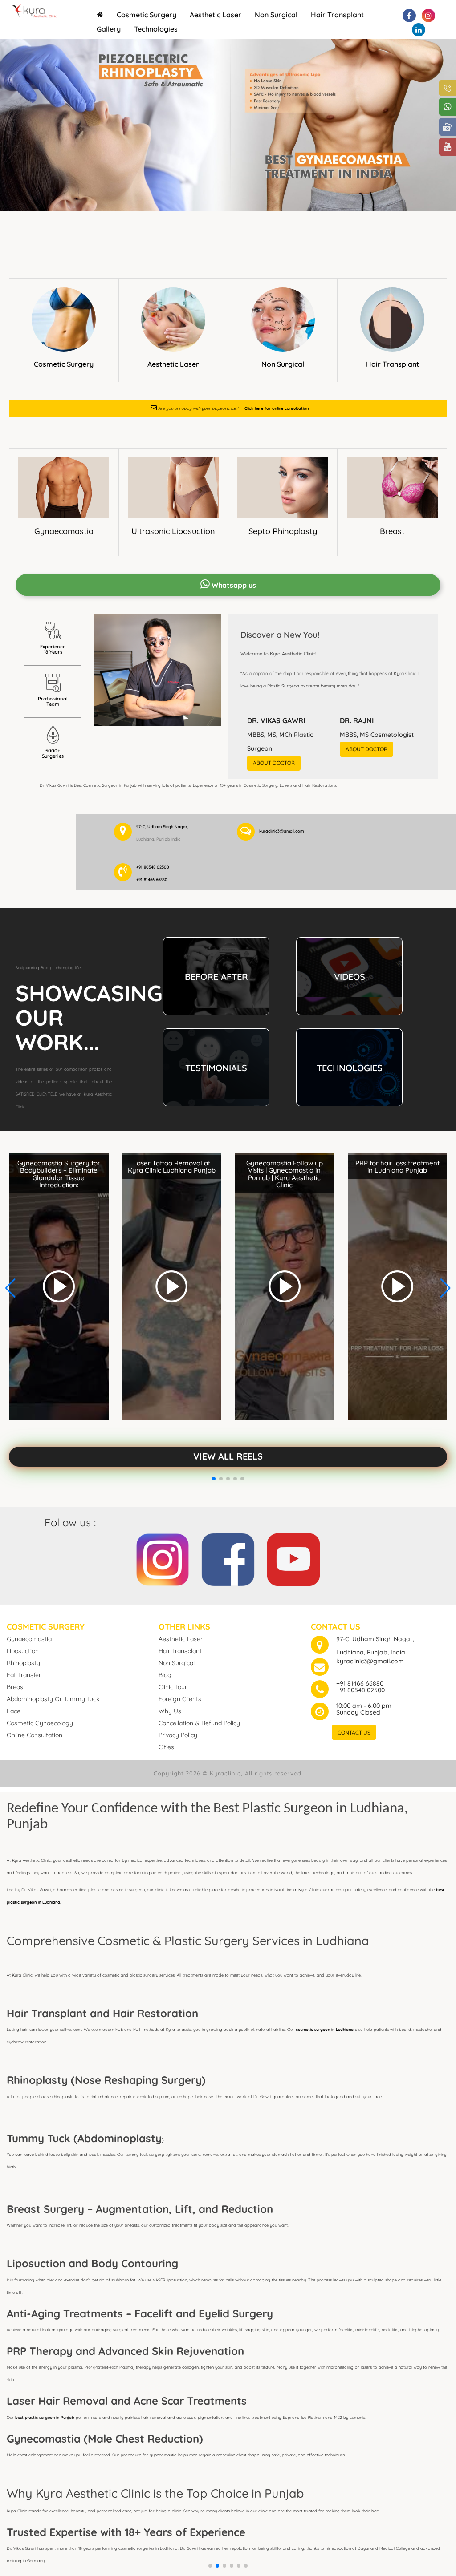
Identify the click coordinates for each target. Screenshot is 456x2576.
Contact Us (354, 1733)
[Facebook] (228, 1558)
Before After (216, 977)
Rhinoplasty (23, 1663)
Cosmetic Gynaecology (40, 1723)
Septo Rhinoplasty (283, 531)
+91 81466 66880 (360, 1683)
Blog (165, 1675)
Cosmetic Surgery (147, 15)
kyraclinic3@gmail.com (370, 1661)
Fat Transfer (24, 1675)
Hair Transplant (337, 15)
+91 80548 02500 (360, 1690)
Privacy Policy (178, 1735)
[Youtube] (293, 1558)
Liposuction (23, 1651)
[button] (210, 2566)
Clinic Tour (173, 1687)
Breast (392, 531)
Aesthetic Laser (216, 15)
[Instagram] (163, 1558)
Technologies (156, 29)
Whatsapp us (233, 585)
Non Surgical (276, 15)
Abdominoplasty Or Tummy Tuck (53, 1699)
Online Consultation (35, 1735)
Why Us (170, 1711)
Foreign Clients (180, 1699)
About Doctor (274, 763)
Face (14, 1711)
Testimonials (216, 1068)
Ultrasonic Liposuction (173, 531)
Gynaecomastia (64, 531)
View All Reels (228, 1456)
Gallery (109, 29)
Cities (166, 1747)
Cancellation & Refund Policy (199, 1723)
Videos (350, 977)
